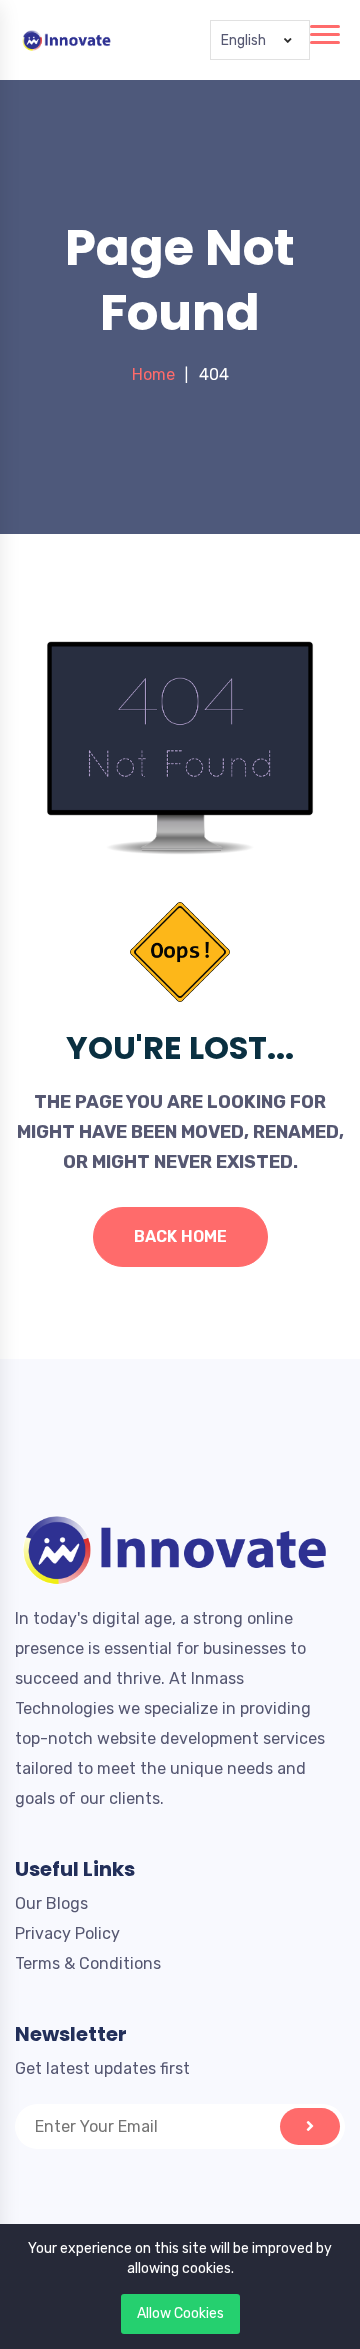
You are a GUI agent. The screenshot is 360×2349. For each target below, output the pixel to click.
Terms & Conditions (88, 1963)
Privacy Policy (67, 1933)
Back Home (180, 1236)
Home (153, 374)
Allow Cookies (180, 2313)
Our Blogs (51, 1903)
